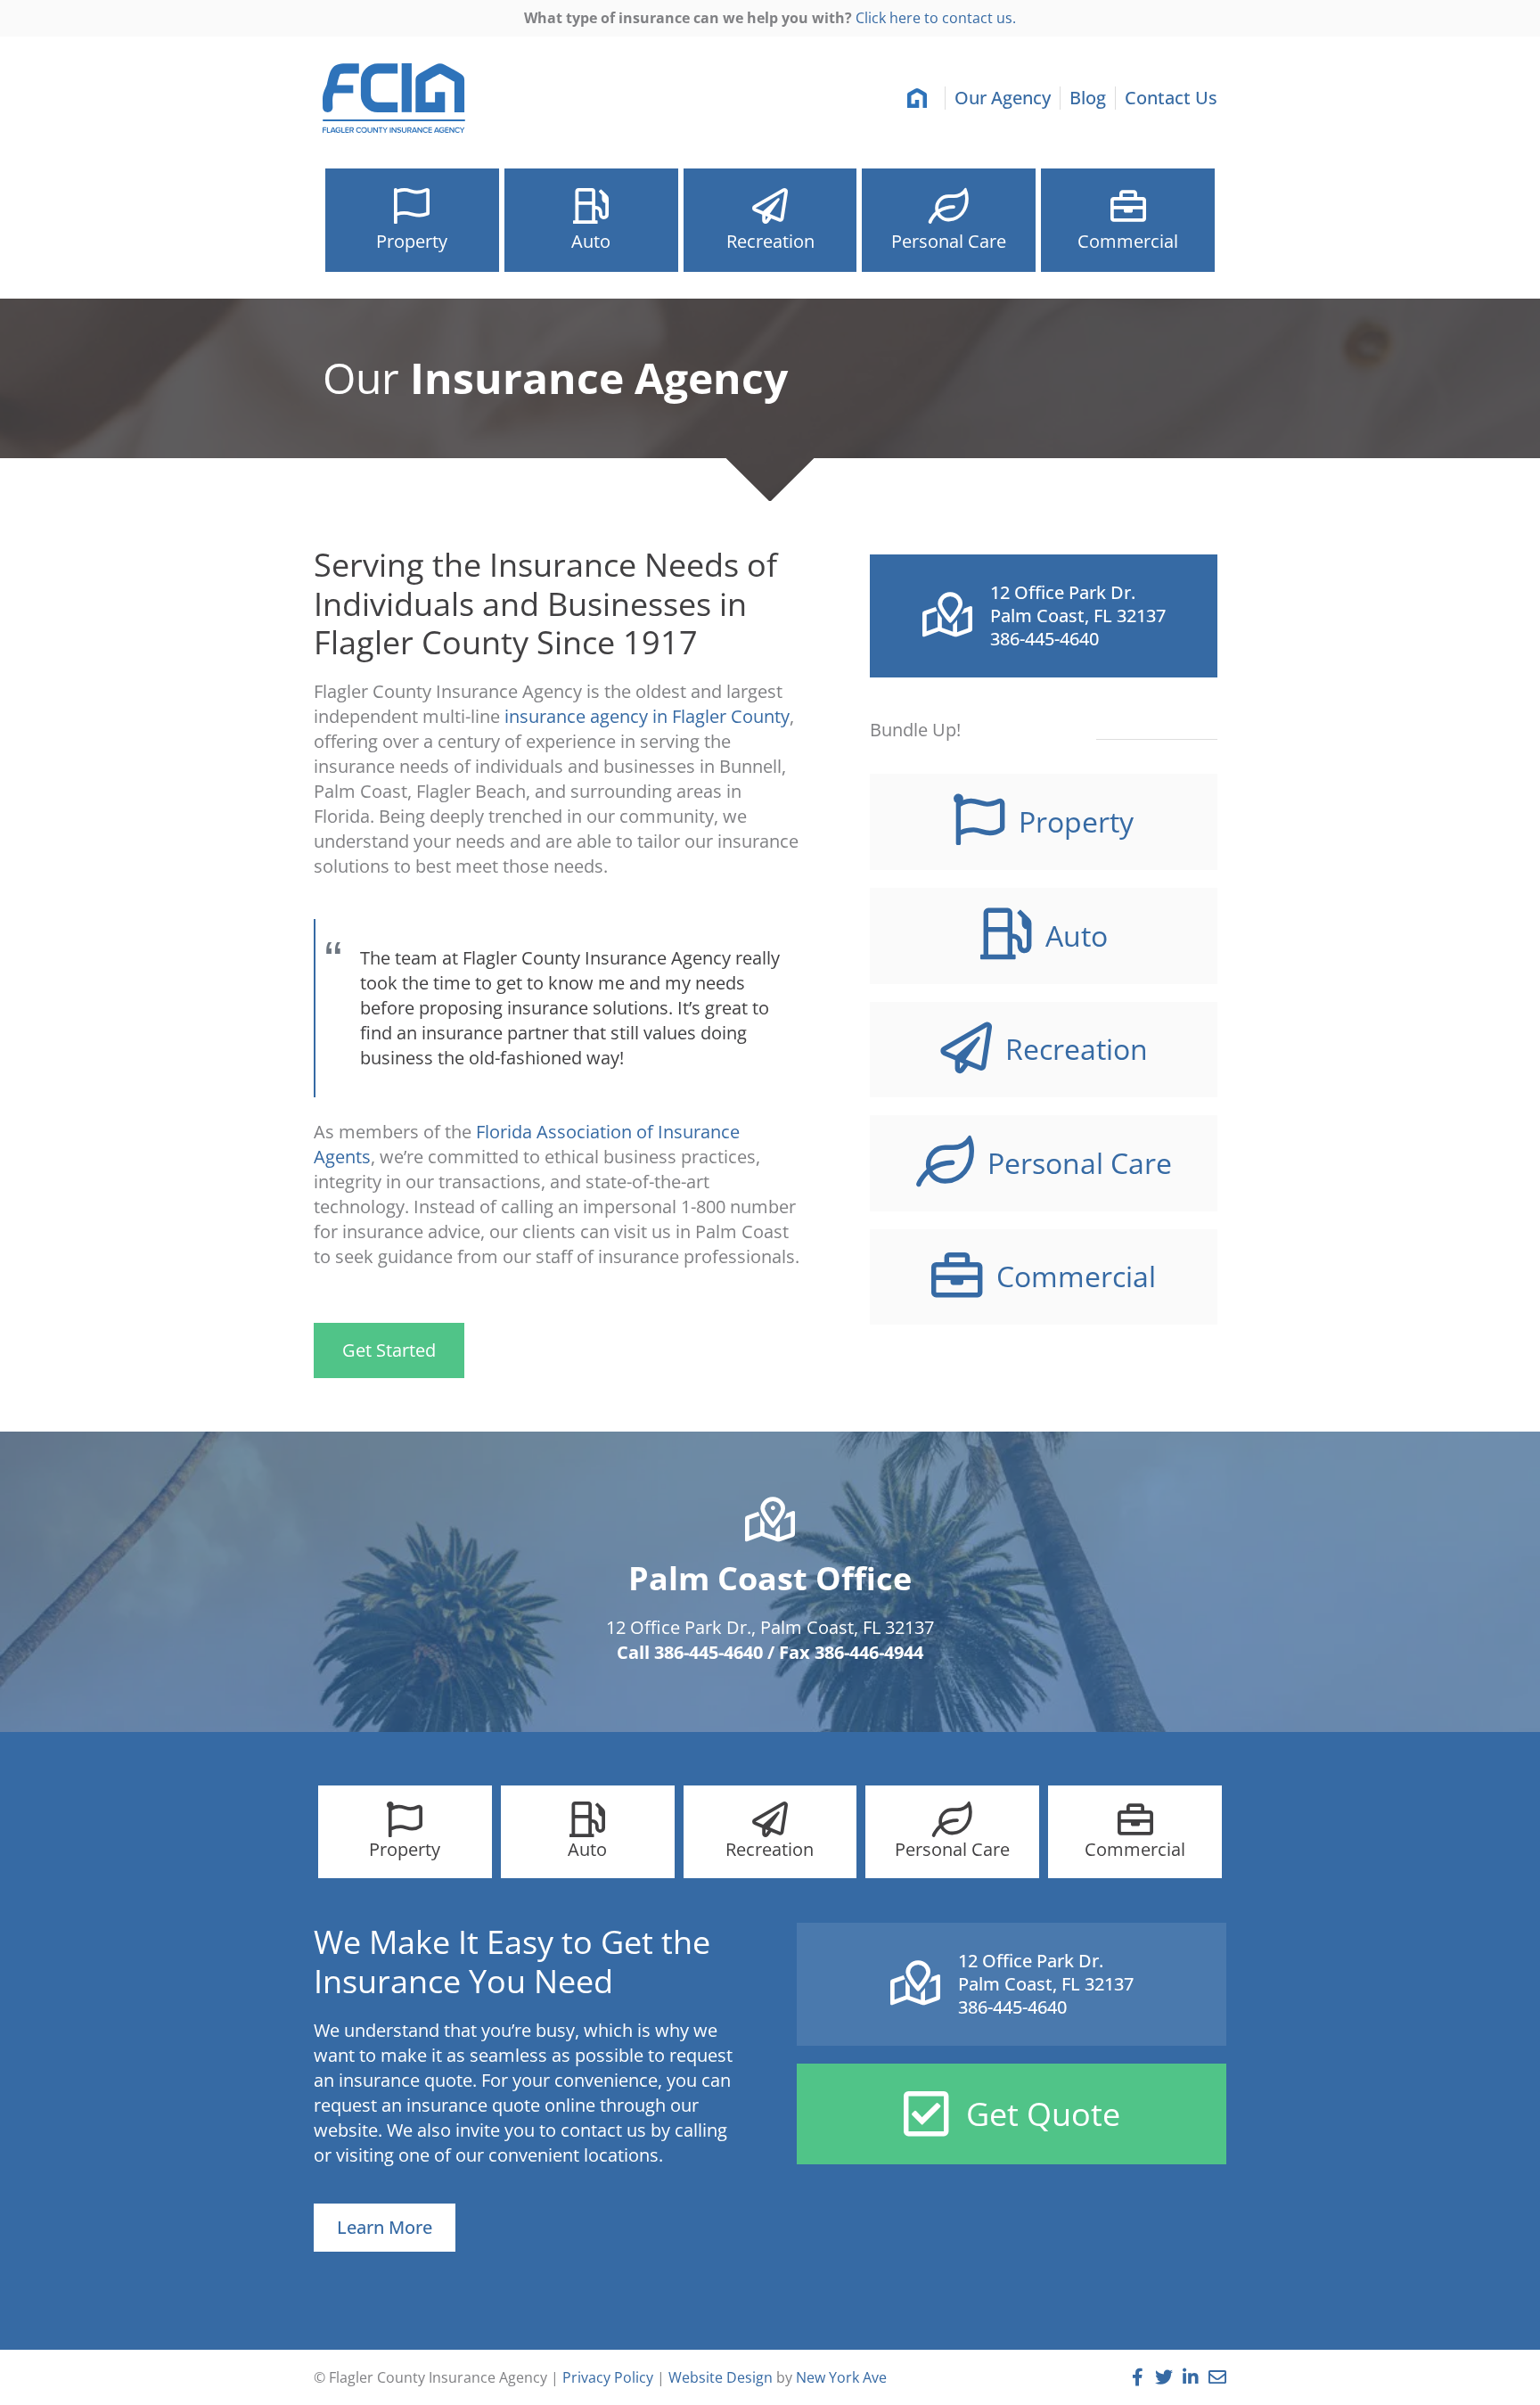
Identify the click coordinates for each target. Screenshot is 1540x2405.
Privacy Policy (608, 2377)
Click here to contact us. (936, 18)
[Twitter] (1164, 2377)
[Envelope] (1217, 2377)
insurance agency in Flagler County (647, 716)
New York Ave (841, 2377)
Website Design (721, 2377)
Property (412, 241)
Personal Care (949, 241)
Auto (591, 241)
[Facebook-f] (1137, 2377)
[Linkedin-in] (1191, 2377)
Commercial (1128, 241)
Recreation (770, 241)
